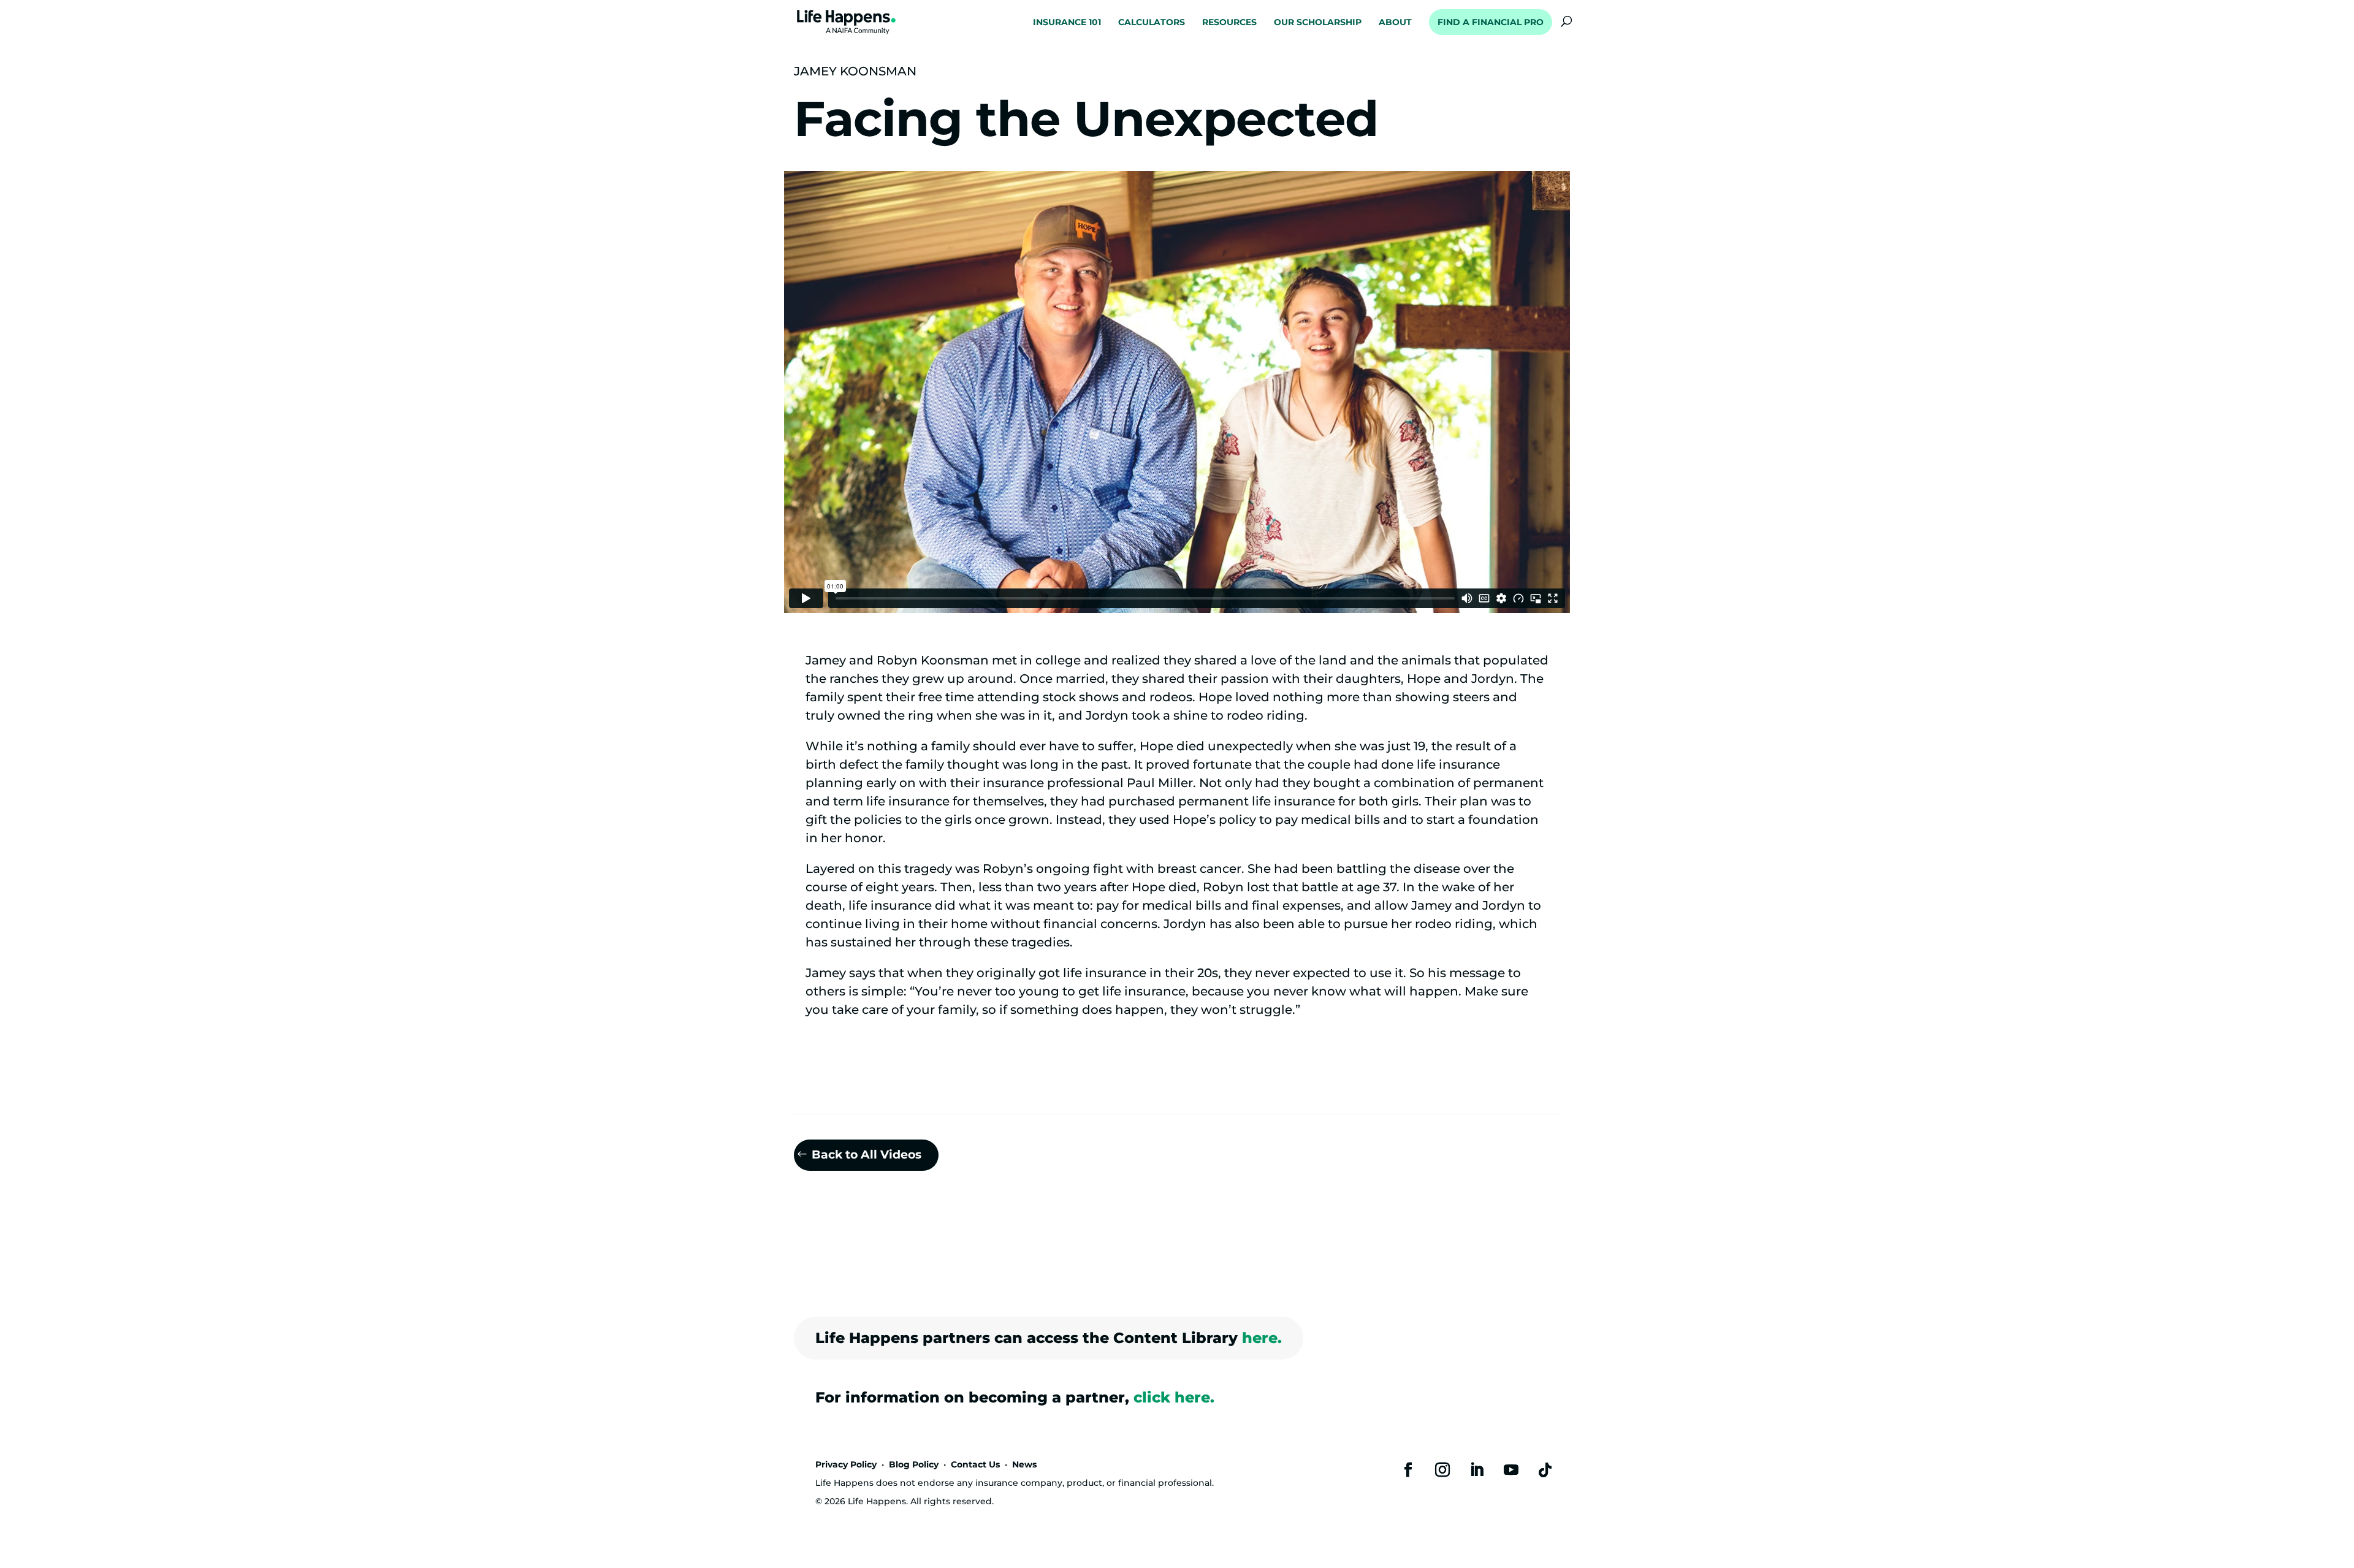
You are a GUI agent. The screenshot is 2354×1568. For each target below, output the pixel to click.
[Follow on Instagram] (1442, 1470)
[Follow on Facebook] (1408, 1470)
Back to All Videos (867, 1155)
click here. (1174, 1397)
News (1024, 1464)
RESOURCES (1229, 23)
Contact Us (975, 1464)
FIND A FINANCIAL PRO (1491, 22)
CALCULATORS (1152, 23)
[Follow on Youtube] (1511, 1470)
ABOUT (1395, 23)
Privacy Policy (846, 1464)
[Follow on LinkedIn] (1477, 1470)
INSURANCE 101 (1067, 23)
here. (1262, 1338)
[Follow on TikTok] (1545, 1470)
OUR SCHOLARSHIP (1318, 23)
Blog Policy (914, 1464)
